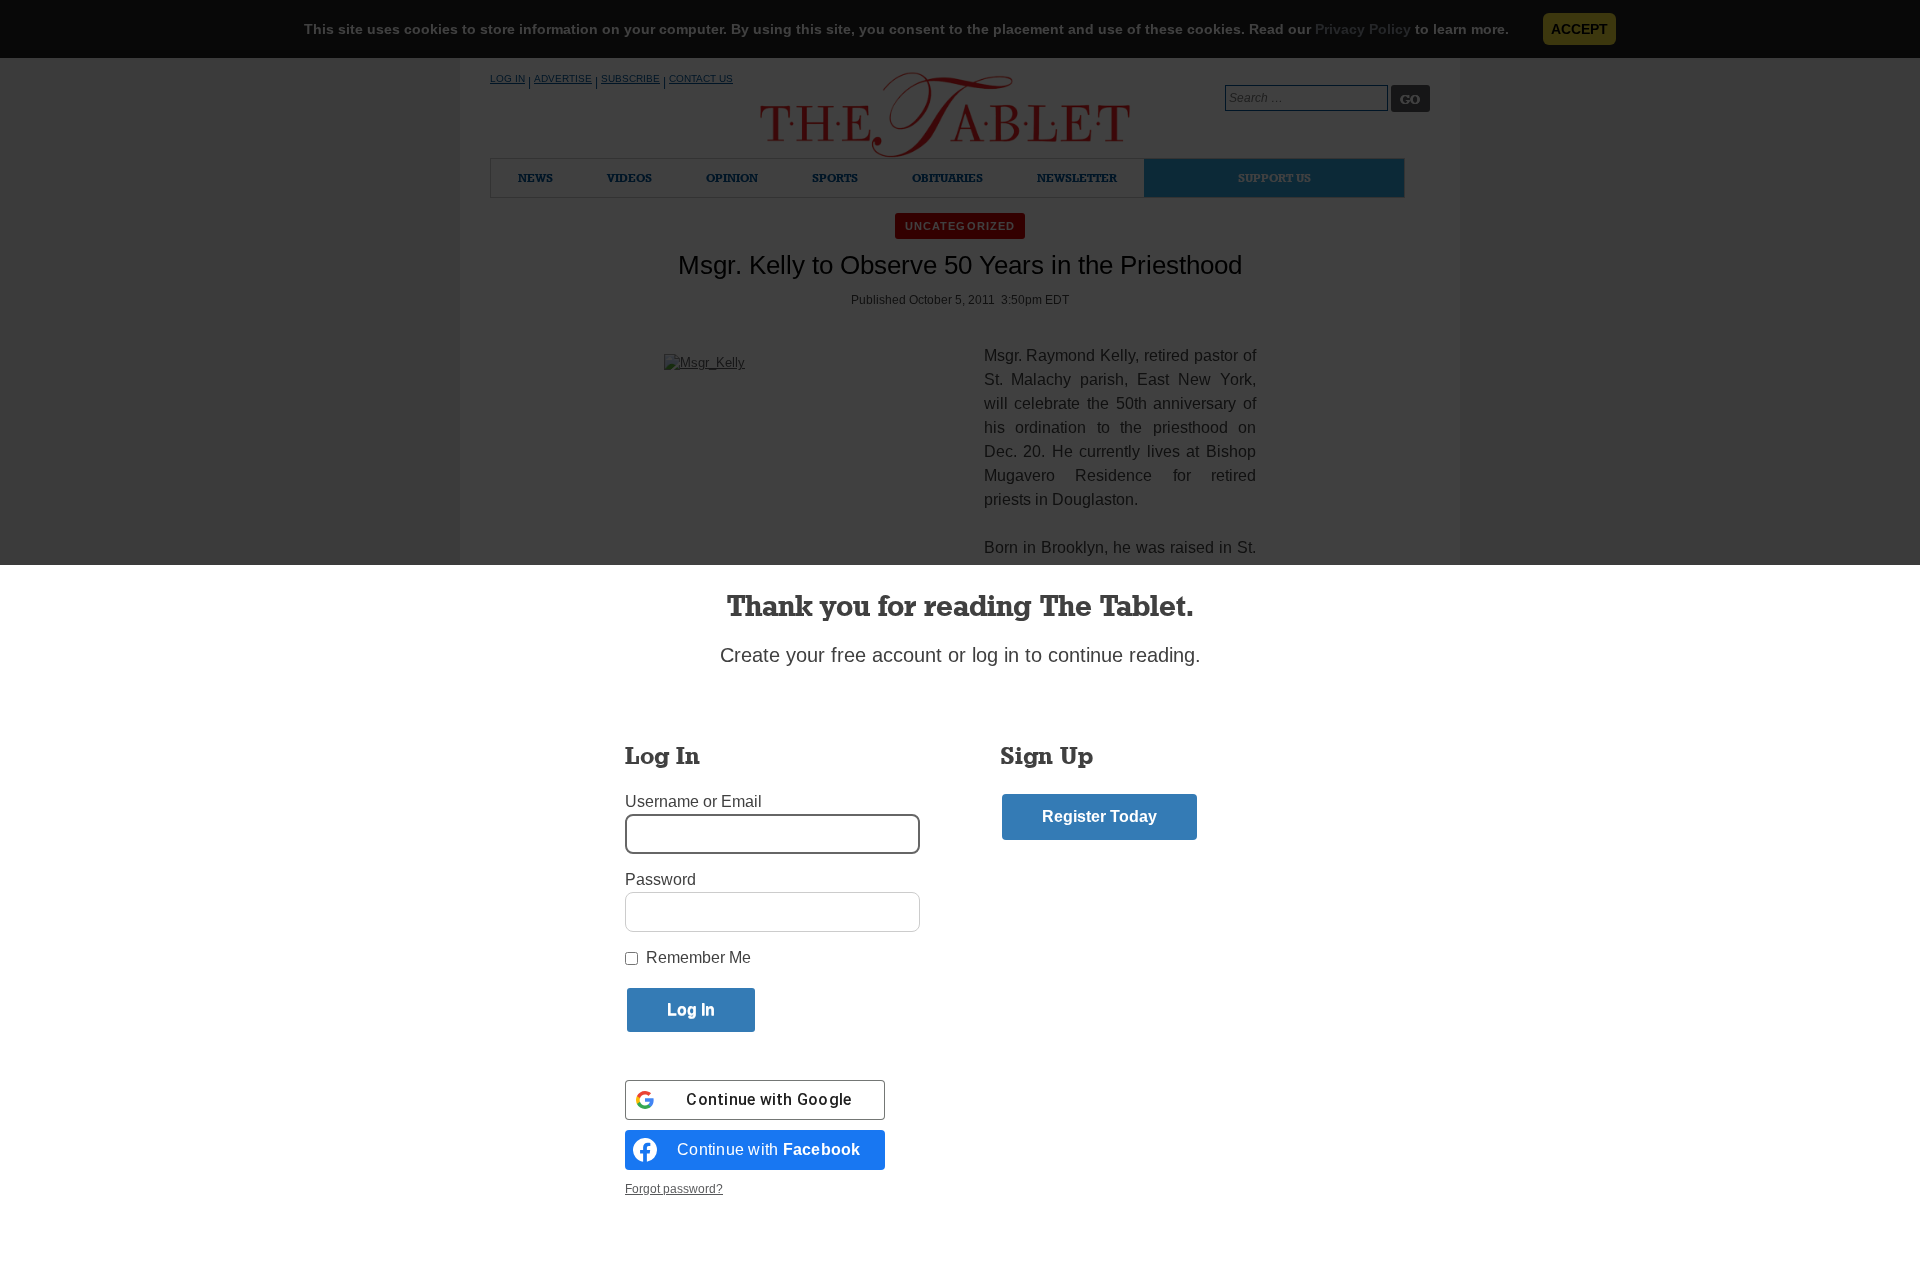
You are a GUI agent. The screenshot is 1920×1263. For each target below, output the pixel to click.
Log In (507, 78)
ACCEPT (1579, 29)
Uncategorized (960, 226)
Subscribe (630, 78)
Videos (629, 177)
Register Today (1099, 816)
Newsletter (1077, 177)
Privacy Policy (1363, 29)
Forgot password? (674, 1189)
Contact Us (701, 78)
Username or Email (693, 801)
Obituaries (947, 177)
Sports (835, 177)
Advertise (563, 78)
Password (660, 879)
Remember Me (698, 957)
